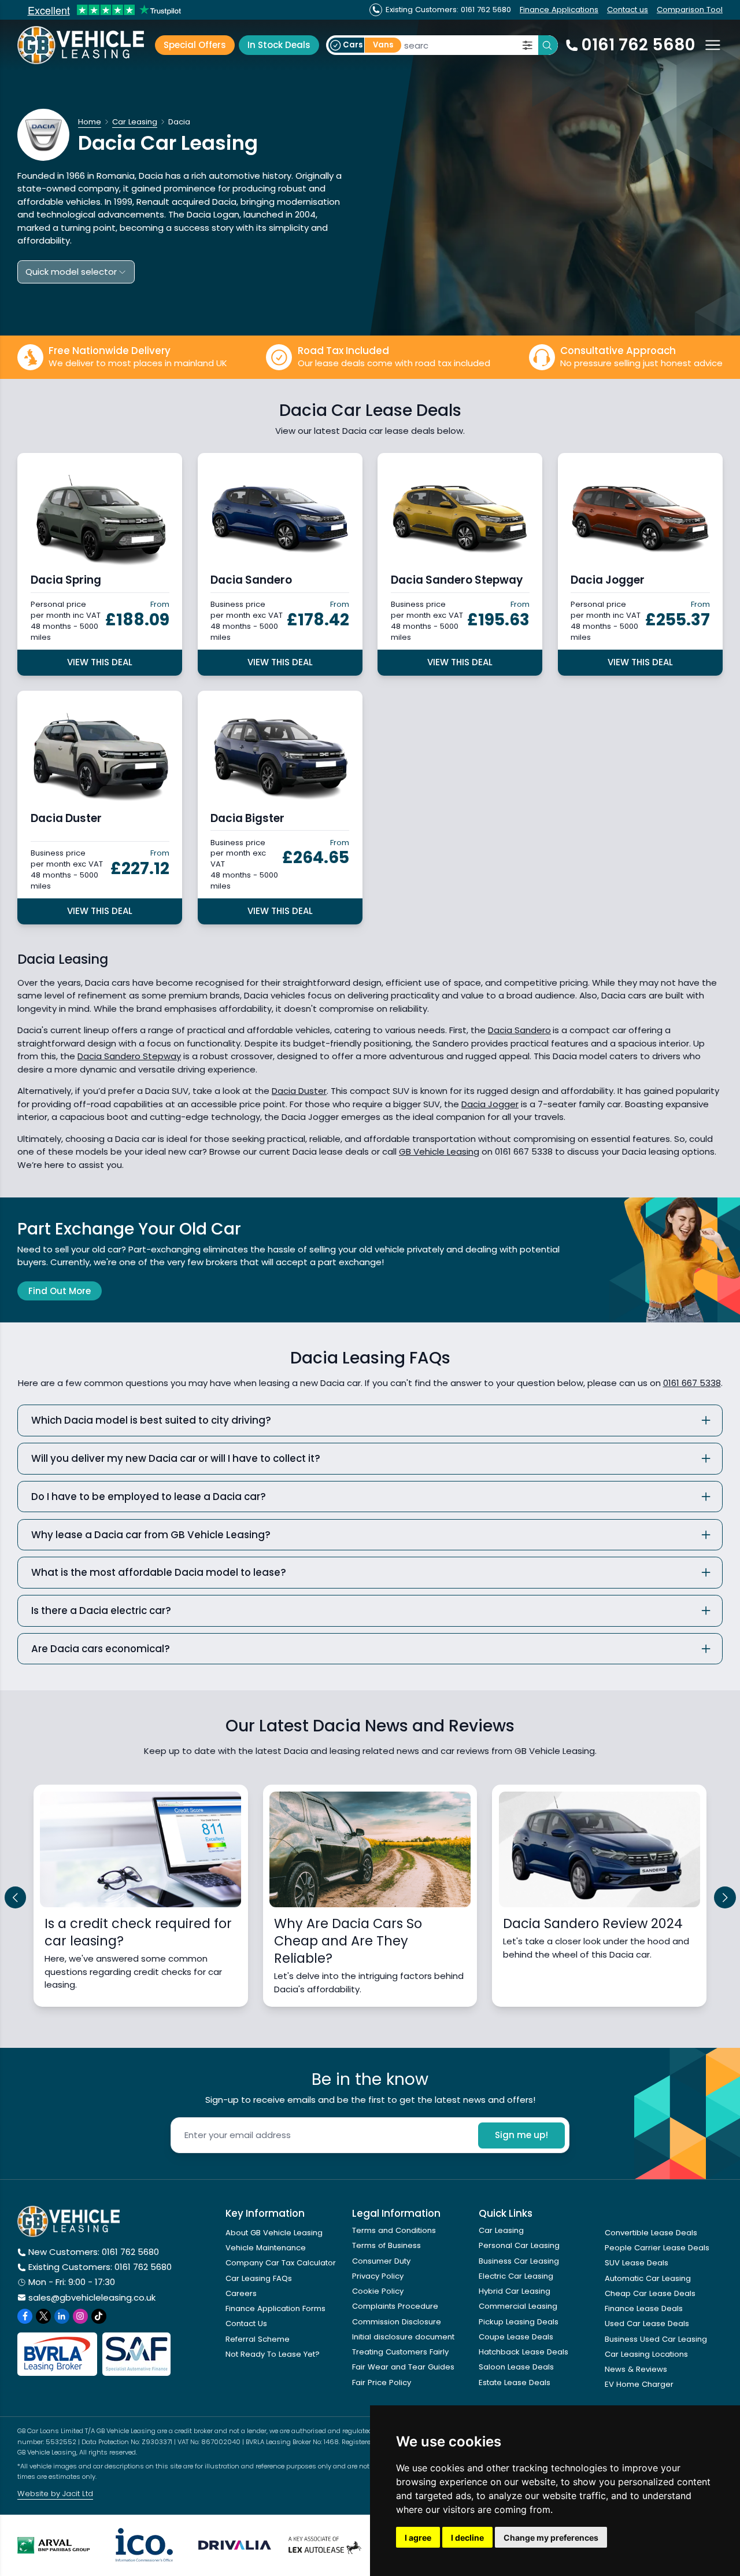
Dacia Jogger (490, 1104)
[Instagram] (80, 2316)
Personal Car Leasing (519, 2245)
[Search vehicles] (548, 45)
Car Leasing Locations (646, 2354)
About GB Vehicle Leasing (274, 2233)
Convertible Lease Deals (651, 2233)
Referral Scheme (258, 2339)
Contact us (628, 10)
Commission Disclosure (397, 2322)
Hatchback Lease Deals (523, 2352)
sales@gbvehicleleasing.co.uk (92, 2297)
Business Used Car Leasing (656, 2339)
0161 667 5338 (692, 1383)
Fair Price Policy (382, 2382)
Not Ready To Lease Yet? (273, 2354)
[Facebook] (25, 2316)
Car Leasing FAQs (259, 2278)
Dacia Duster (299, 1091)
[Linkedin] (62, 2316)
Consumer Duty (381, 2261)
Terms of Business (386, 2245)
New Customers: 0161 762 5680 (94, 2252)
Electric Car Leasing (516, 2276)
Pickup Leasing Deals (519, 2322)
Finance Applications (559, 10)
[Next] (725, 1897)
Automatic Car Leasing (648, 2278)
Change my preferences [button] (551, 2538)
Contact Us (246, 2323)
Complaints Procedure (395, 2306)
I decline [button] (467, 2538)
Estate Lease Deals (515, 2382)
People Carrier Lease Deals (657, 2248)
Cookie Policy (378, 2291)
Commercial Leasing (518, 2306)
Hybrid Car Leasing (515, 2291)
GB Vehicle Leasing (439, 1151)
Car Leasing (501, 2230)
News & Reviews (636, 2369)
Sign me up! (521, 2135)
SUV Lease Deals (637, 2263)
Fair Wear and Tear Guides (403, 2367)
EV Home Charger (639, 2384)
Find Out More (60, 1291)
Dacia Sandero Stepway (129, 1056)
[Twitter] (43, 2316)
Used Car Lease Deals (647, 2323)
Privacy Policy (378, 2276)
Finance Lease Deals (644, 2308)
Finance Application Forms (275, 2308)
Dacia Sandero (519, 1030)
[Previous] (16, 1897)
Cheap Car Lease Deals (650, 2293)
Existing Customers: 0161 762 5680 (100, 2267)
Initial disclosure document (403, 2337)
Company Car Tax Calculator (281, 2263)
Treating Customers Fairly (400, 2352)
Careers (241, 2293)
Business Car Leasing (519, 2261)
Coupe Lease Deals (516, 2337)
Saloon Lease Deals (516, 2367)
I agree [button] (418, 2538)
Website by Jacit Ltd (55, 2494)
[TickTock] (99, 2316)
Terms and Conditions (394, 2230)
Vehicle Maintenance (266, 2248)
